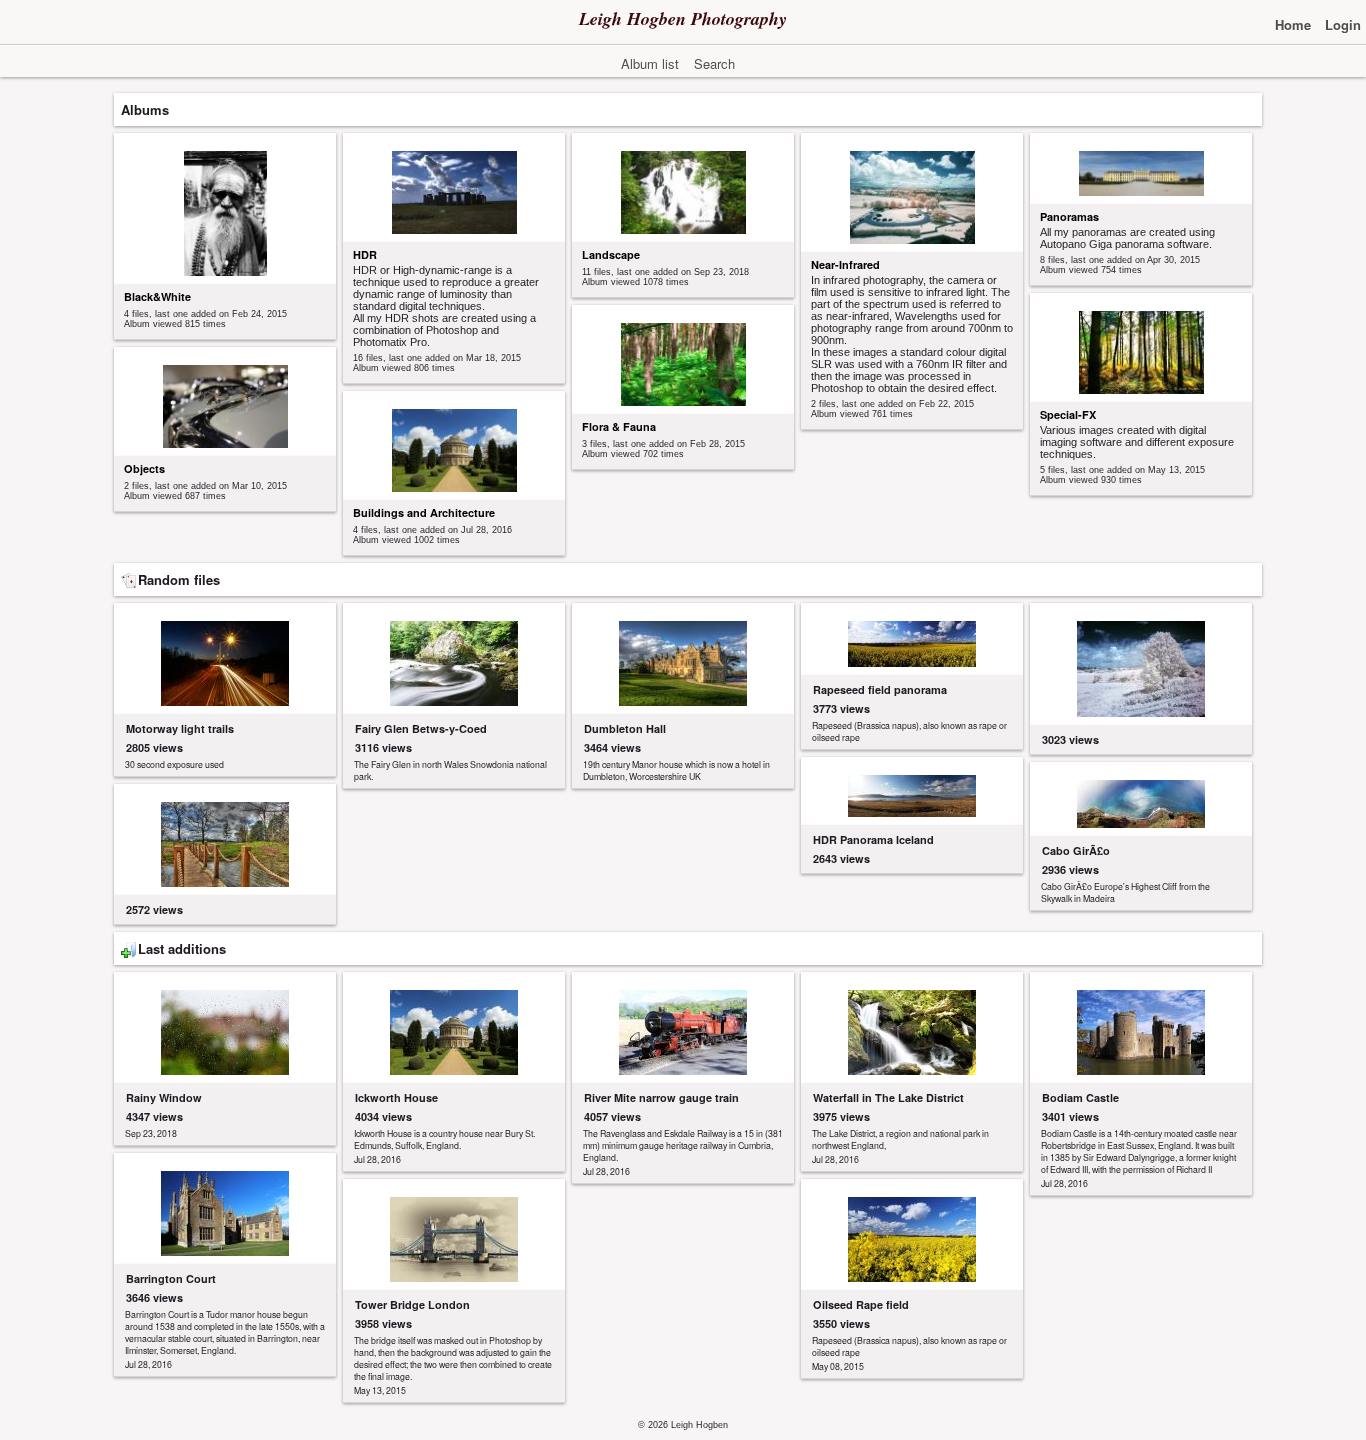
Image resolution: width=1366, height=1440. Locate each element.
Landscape (611, 254)
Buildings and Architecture (424, 512)
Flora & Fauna (619, 426)
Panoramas (1069, 216)
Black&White (157, 296)
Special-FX (1068, 414)
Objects (144, 468)
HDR (365, 254)
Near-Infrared (845, 264)
